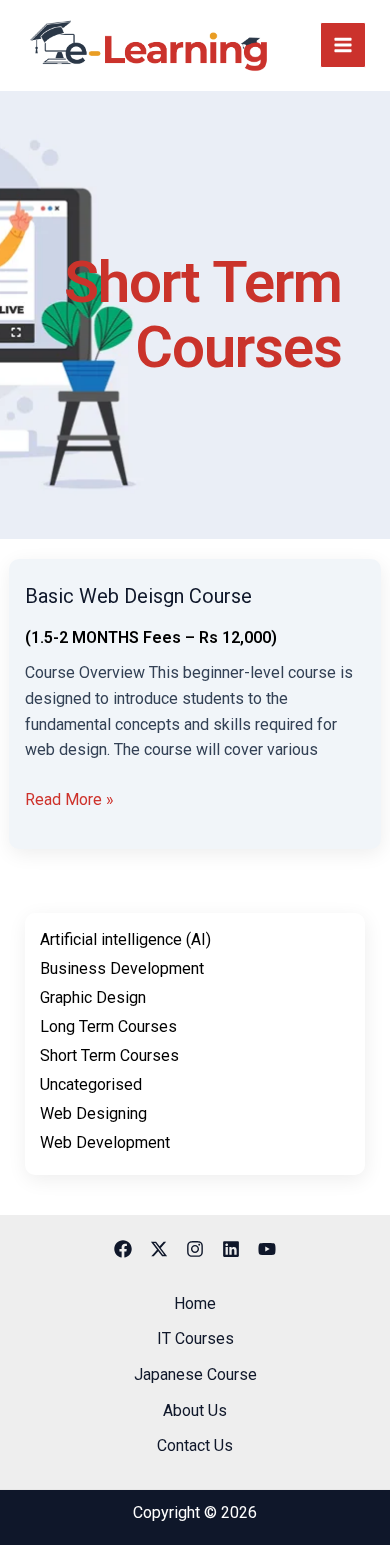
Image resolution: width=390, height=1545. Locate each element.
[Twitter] (159, 1249)
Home (195, 1303)
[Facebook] (123, 1249)
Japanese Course (195, 1374)
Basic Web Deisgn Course (138, 596)
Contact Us (195, 1445)
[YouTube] (267, 1249)
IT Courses (195, 1338)
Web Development (105, 1142)
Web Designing (93, 1113)
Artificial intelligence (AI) (125, 939)
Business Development (122, 968)
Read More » (69, 798)
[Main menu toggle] (343, 45)
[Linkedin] (231, 1249)
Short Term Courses (109, 1055)
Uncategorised (91, 1084)
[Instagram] (195, 1249)
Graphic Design (93, 997)
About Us (195, 1410)
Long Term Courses (108, 1026)
